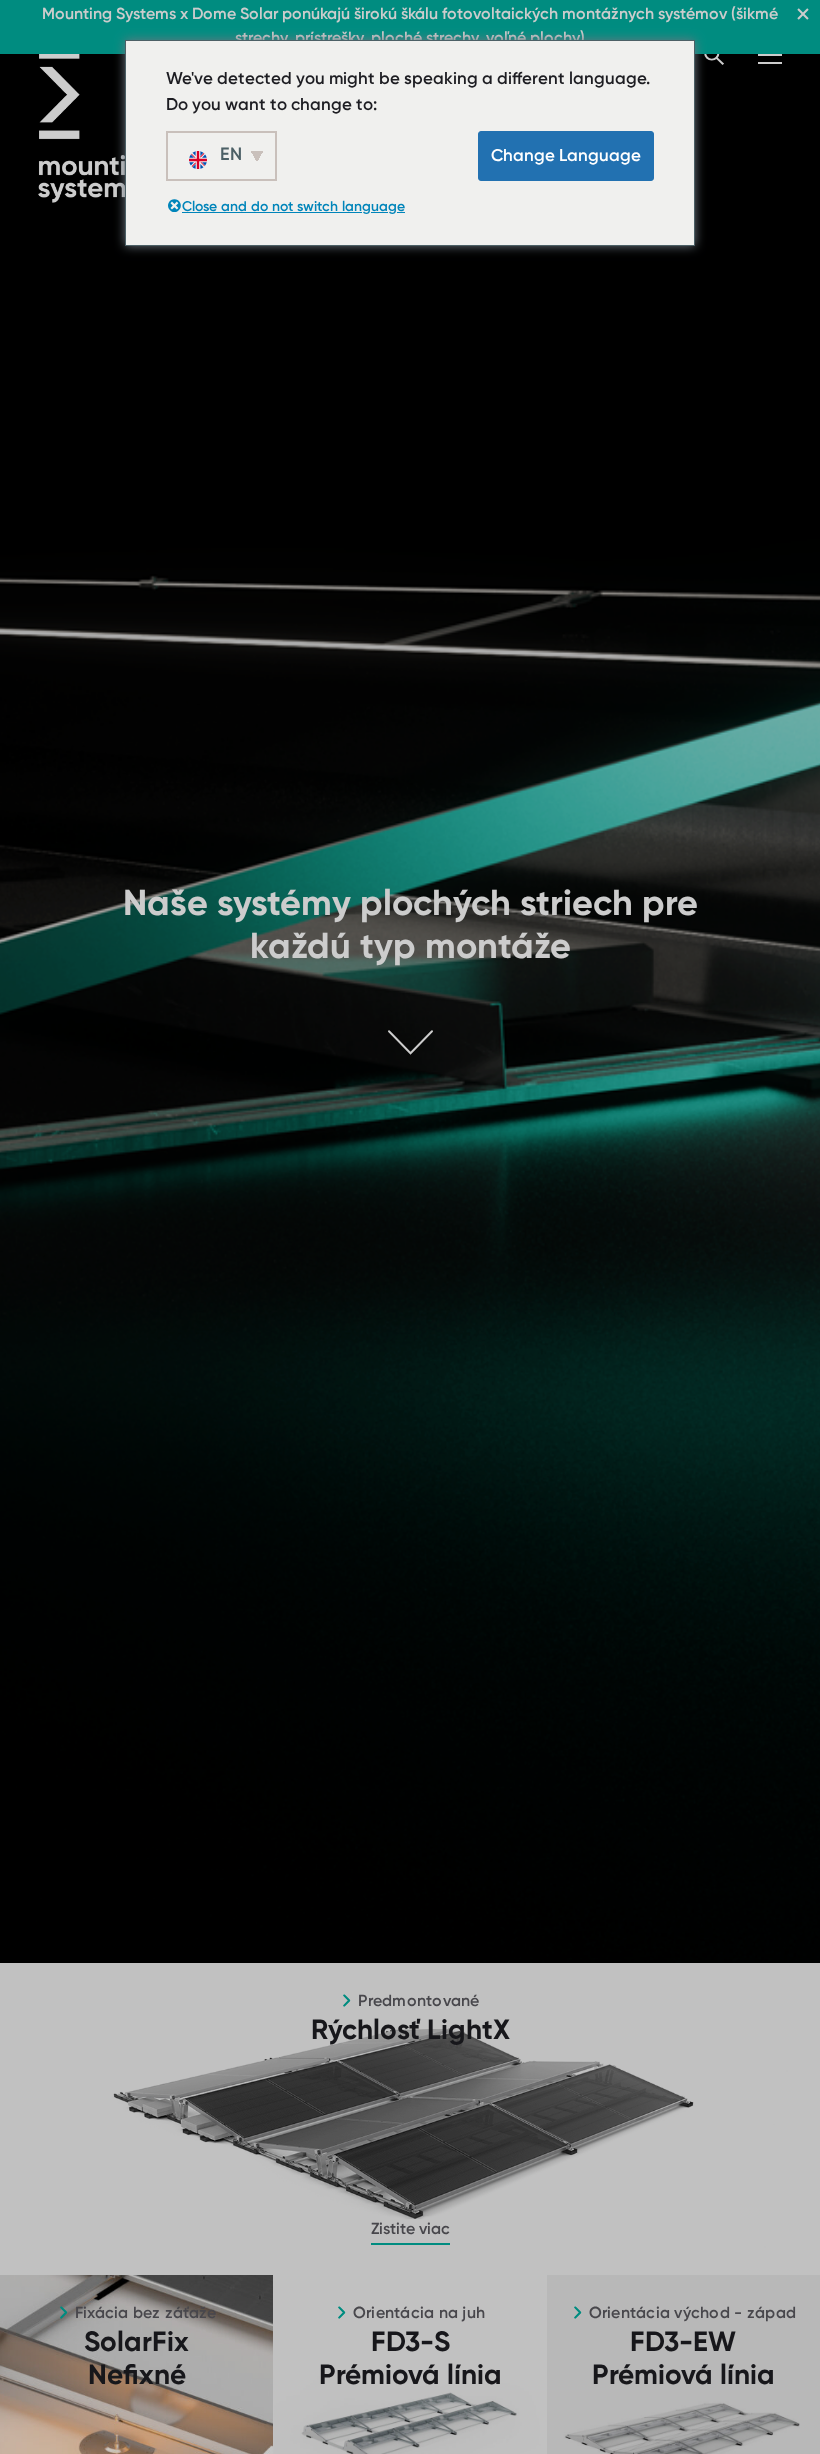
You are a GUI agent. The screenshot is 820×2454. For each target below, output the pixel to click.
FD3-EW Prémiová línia (683, 2358)
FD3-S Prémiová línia (410, 2358)
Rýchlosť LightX (410, 2029)
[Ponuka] (770, 55)
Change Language (566, 155)
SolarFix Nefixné (136, 2358)
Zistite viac (410, 2228)
